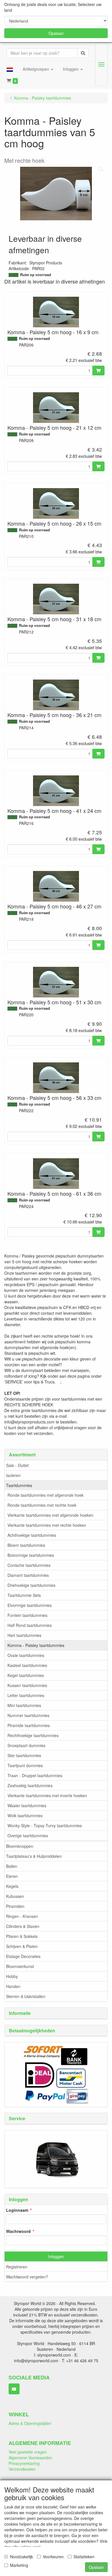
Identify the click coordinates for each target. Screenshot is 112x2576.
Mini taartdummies (24, 1705)
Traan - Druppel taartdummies (35, 1775)
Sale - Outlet (17, 1465)
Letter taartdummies (26, 1695)
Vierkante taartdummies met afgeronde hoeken (50, 1515)
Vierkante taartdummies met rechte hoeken (47, 1525)
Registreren (17, 2267)
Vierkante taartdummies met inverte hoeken (47, 1795)
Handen (13, 1986)
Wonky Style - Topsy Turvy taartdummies (45, 1825)
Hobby (12, 1976)
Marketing (19, 2565)
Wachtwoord (18, 2231)
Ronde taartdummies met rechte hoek (42, 1505)
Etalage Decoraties (23, 1956)
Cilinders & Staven (23, 1926)
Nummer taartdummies (28, 1715)
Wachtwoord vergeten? (27, 2277)
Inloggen (56, 2256)
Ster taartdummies (24, 1755)
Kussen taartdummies (27, 1685)
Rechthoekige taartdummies (33, 1735)
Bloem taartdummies (26, 1545)
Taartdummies (19, 1485)
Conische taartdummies (29, 1565)
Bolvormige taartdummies (31, 1555)
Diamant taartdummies (28, 1575)
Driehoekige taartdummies (31, 1585)
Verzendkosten (22, 2469)
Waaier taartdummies (27, 1805)
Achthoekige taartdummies (32, 1535)
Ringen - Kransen (22, 1916)
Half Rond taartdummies (30, 1625)
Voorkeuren (53, 2557)
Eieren (12, 1876)
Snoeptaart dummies (26, 1745)
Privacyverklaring (24, 2463)
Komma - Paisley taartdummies (36, 1645)
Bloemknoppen (20, 1846)
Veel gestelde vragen (28, 2452)
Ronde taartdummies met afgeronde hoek (46, 1495)
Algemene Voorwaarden (30, 2458)
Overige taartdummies (28, 1836)
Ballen (12, 1866)
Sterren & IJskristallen (26, 1996)
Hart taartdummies (24, 1635)
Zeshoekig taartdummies (30, 1785)
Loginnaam (17, 2210)
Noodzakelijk (22, 2557)
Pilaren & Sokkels (22, 1936)
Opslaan (56, 33)
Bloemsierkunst (20, 1966)
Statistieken (84, 2557)
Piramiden (15, 1906)
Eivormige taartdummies (30, 1605)
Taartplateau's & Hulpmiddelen (34, 1856)
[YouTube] (14, 2389)
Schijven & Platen (22, 1946)
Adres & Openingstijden (30, 2423)
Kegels (12, 1886)
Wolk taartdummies (25, 1815)
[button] (10, 69)
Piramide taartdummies (29, 1725)
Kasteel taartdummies (27, 1665)
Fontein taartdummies (27, 1615)
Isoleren (13, 1475)
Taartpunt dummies (25, 1765)
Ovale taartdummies (26, 1655)
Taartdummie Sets (24, 1595)
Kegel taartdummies (26, 1675)
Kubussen (15, 1896)
